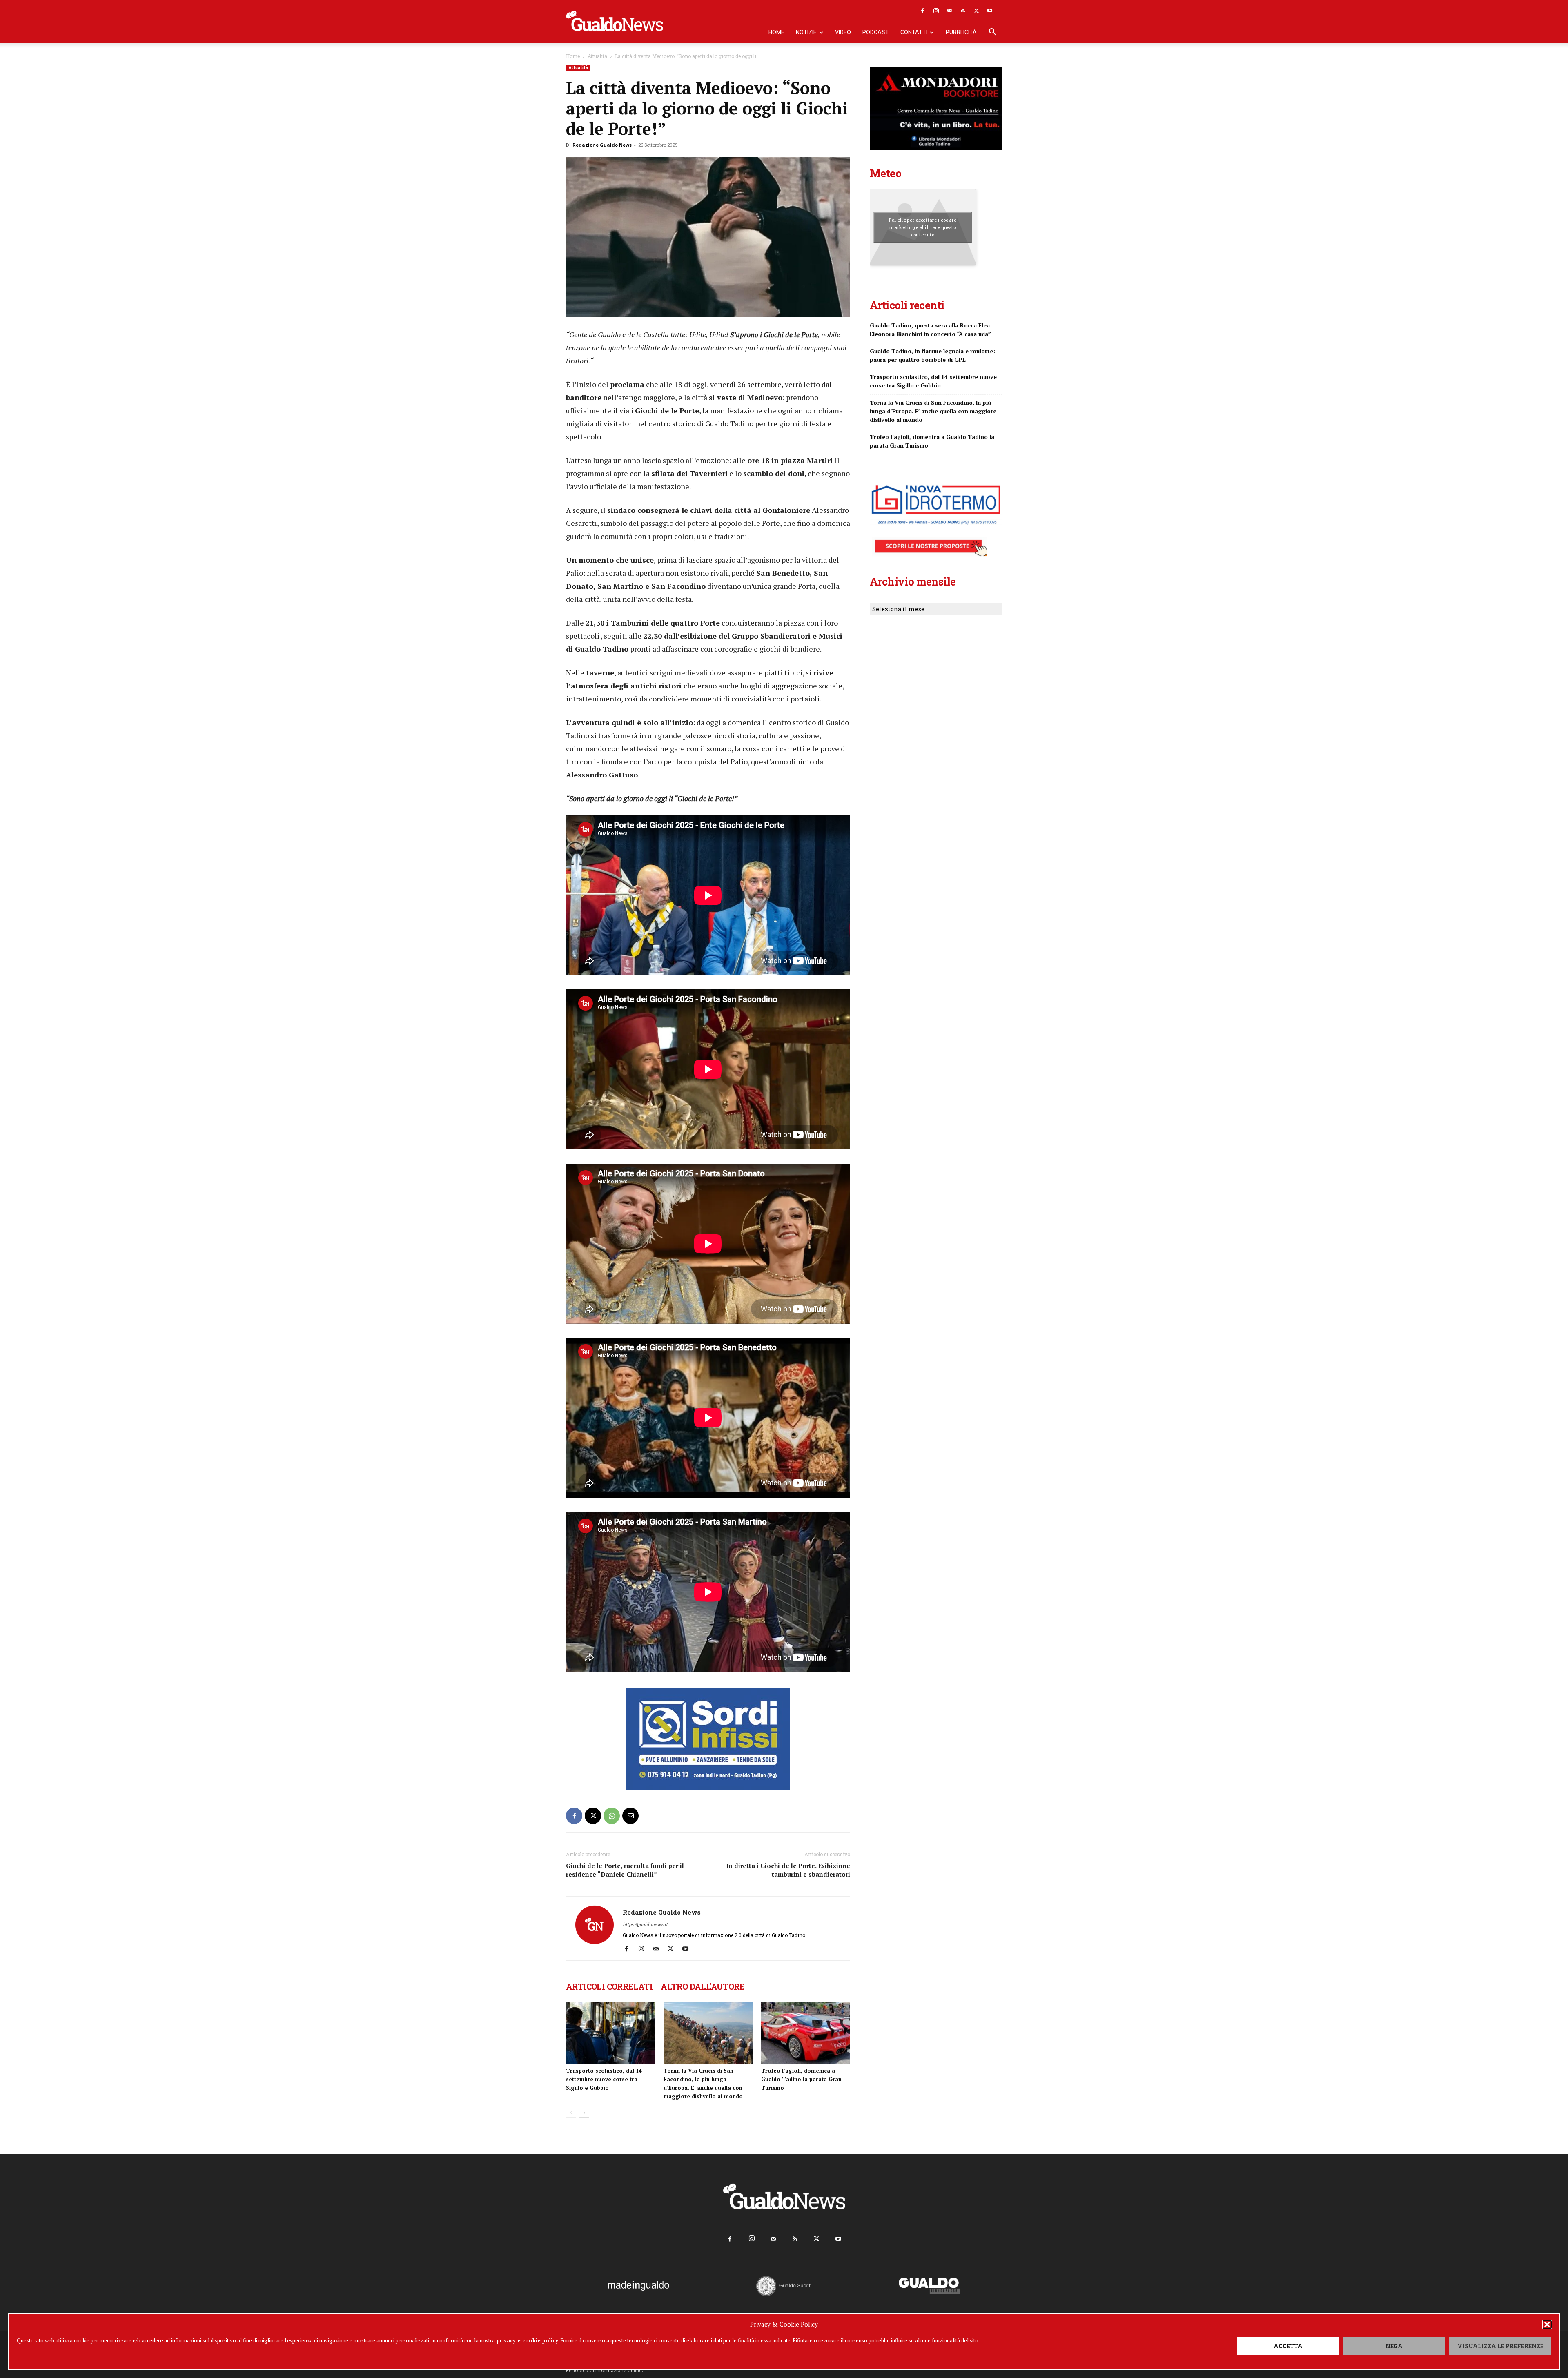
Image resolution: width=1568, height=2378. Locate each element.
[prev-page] (571, 2113)
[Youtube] (990, 11)
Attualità (597, 56)
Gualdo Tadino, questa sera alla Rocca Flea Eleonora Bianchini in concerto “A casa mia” (930, 330)
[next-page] (584, 2113)
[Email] (630, 1816)
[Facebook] (922, 11)
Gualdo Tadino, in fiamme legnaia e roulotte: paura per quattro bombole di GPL (932, 356)
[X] (976, 11)
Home (776, 32)
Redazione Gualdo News (602, 145)
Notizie (806, 32)
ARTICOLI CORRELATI (609, 1986)
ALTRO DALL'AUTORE (703, 1986)
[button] (1547, 2325)
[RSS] (963, 11)
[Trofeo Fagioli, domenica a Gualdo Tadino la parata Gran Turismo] (806, 2033)
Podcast (876, 32)
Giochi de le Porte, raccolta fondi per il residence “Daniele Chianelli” (625, 1870)
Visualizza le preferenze (1500, 2346)
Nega (1394, 2346)
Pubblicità (961, 32)
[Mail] (949, 11)
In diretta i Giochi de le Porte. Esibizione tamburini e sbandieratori (788, 1870)
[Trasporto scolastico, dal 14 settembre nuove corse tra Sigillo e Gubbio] (610, 2033)
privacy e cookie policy (527, 2340)
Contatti (914, 32)
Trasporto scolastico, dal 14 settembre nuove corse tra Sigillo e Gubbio (604, 2079)
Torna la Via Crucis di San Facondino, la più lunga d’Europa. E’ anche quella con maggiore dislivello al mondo (933, 411)
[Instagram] (936, 11)
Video (843, 32)
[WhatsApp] (612, 1816)
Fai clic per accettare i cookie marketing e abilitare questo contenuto (923, 227)
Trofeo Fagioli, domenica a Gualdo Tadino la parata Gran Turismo (801, 2079)
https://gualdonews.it (645, 1924)
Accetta (1288, 2346)
